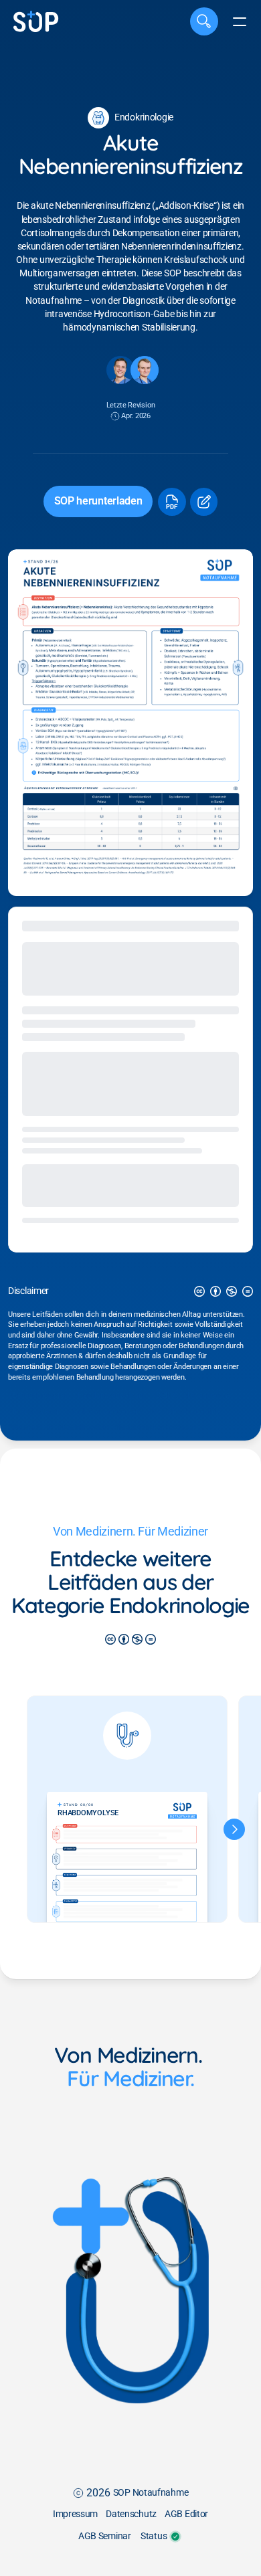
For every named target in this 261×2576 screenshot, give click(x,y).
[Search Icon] (204, 21)
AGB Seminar (105, 2536)
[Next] (234, 1829)
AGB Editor (186, 2514)
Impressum (75, 2514)
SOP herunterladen (98, 501)
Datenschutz (131, 2514)
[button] (171, 502)
